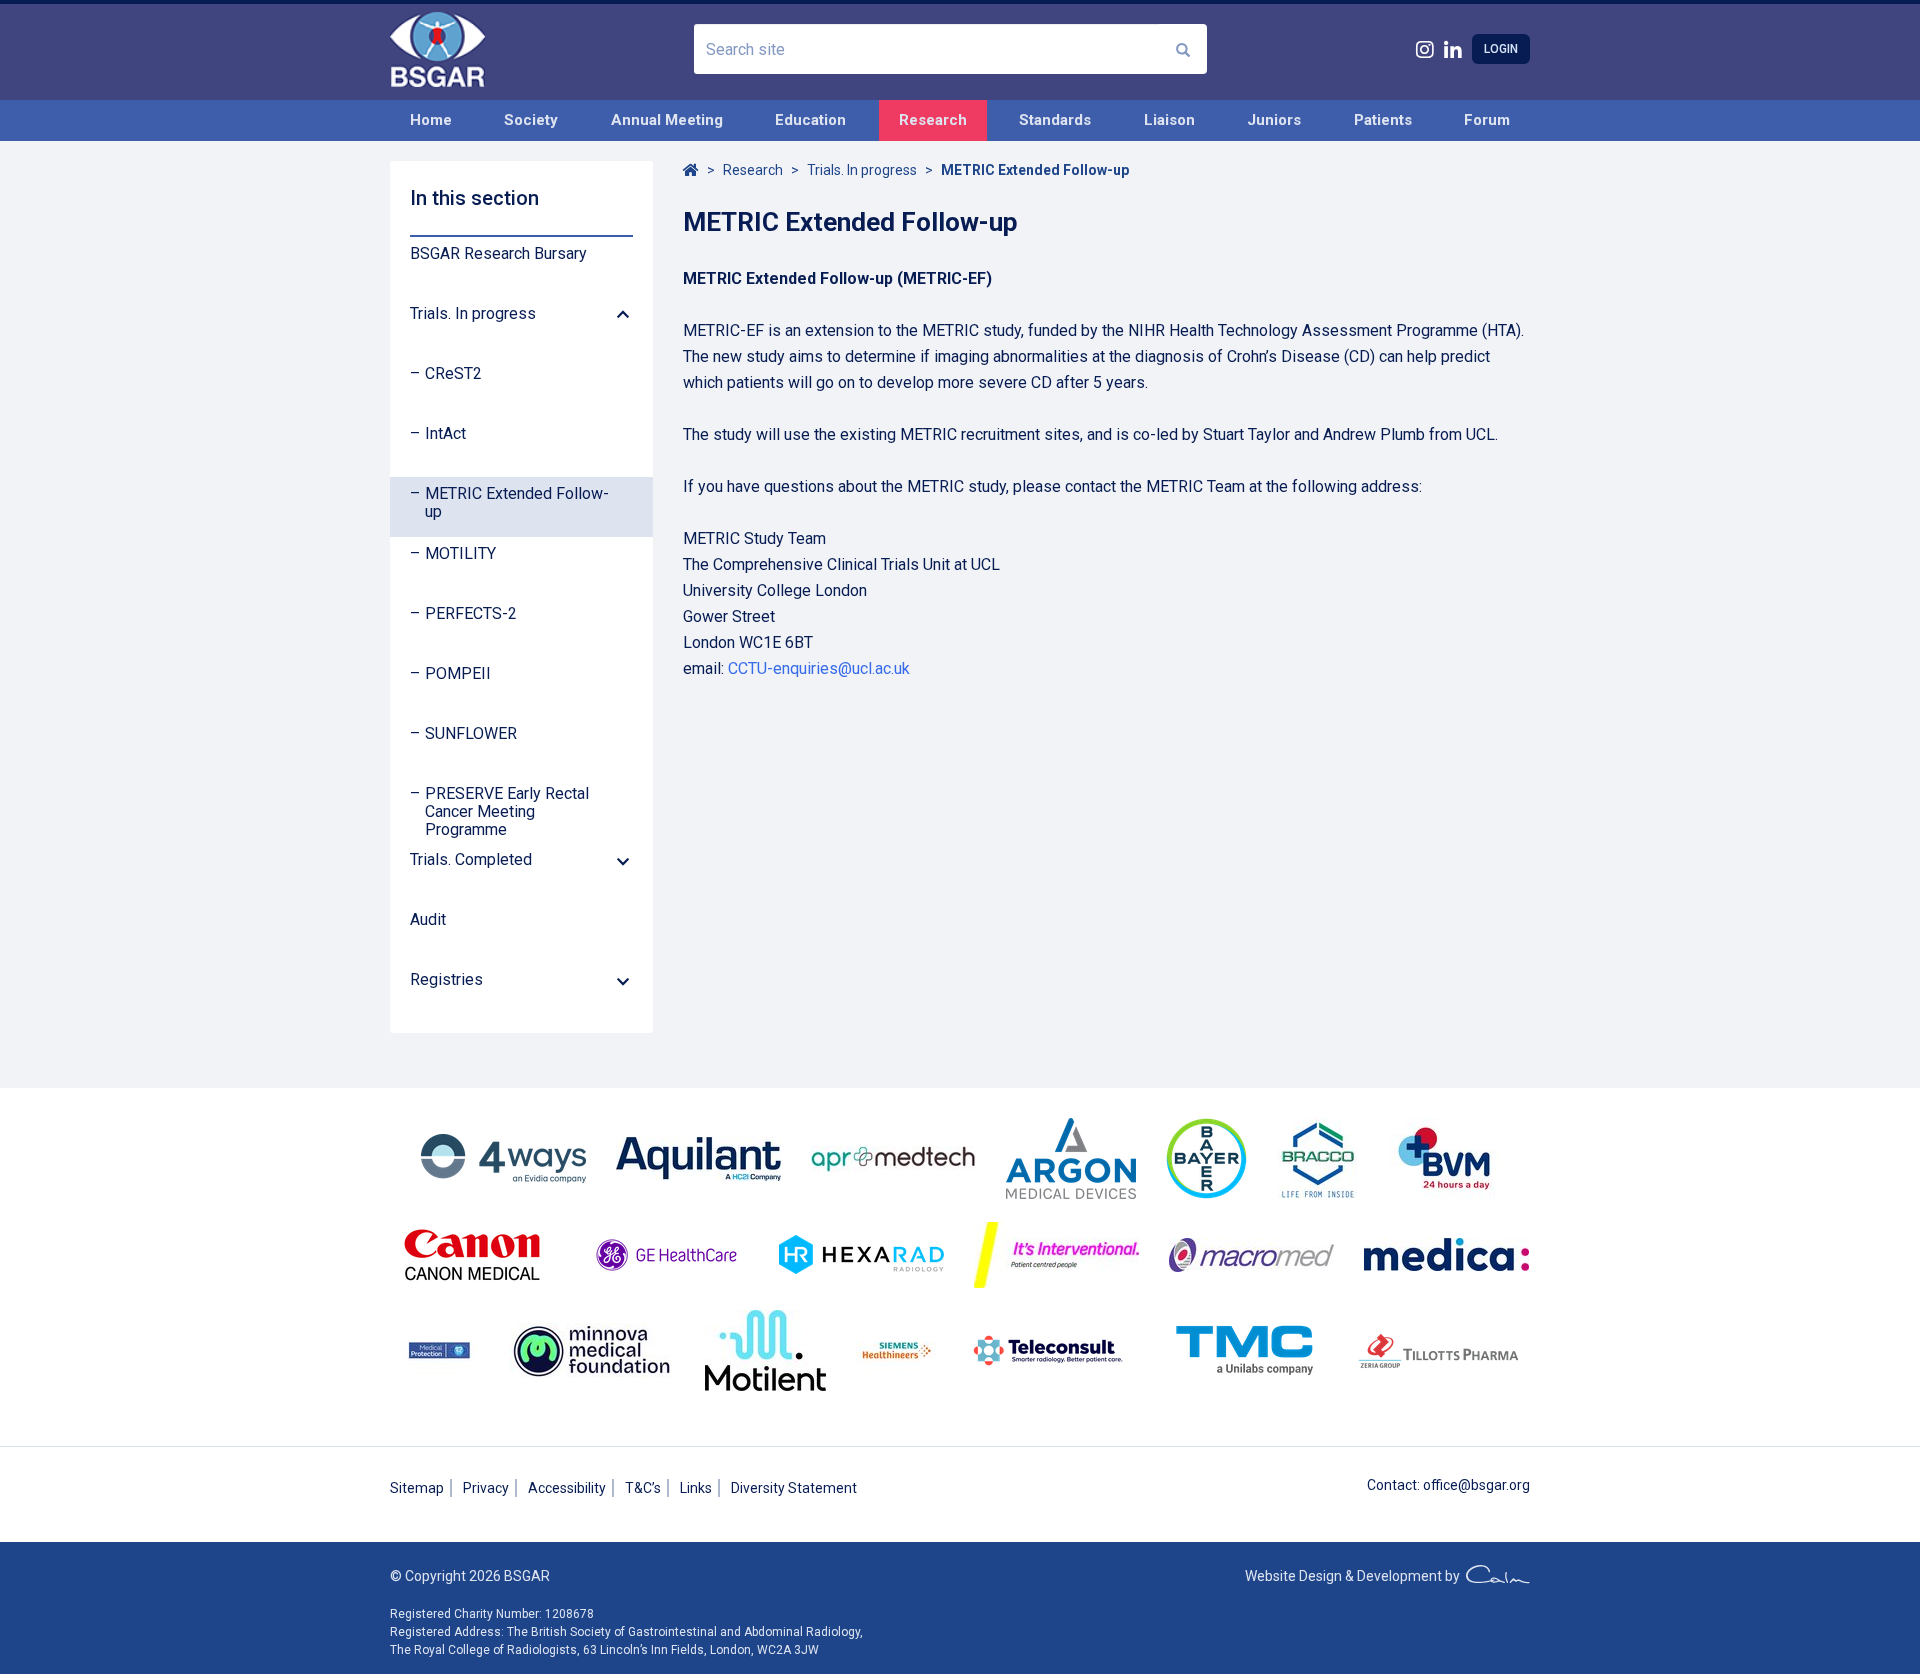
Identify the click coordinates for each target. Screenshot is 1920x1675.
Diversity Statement (794, 1488)
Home (431, 120)
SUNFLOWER (471, 734)
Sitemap (417, 1488)
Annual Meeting (667, 120)
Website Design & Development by (1355, 1576)
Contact (1392, 1485)
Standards (1055, 120)
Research (933, 120)
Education (810, 120)
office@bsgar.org (1476, 1485)
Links (696, 1488)
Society (531, 120)
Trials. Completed (471, 860)
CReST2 (453, 374)
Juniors (1274, 120)
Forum (1487, 120)
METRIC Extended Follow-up (517, 503)
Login (1501, 49)
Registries (446, 980)
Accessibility (567, 1488)
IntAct (445, 434)
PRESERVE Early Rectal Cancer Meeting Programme (507, 812)
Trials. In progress (473, 314)
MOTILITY (460, 554)
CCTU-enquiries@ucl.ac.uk (819, 668)
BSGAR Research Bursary (498, 254)
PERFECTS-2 (471, 614)
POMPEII (458, 674)
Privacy (486, 1488)
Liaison (1169, 120)
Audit (428, 920)
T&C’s (643, 1488)
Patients (1383, 120)
